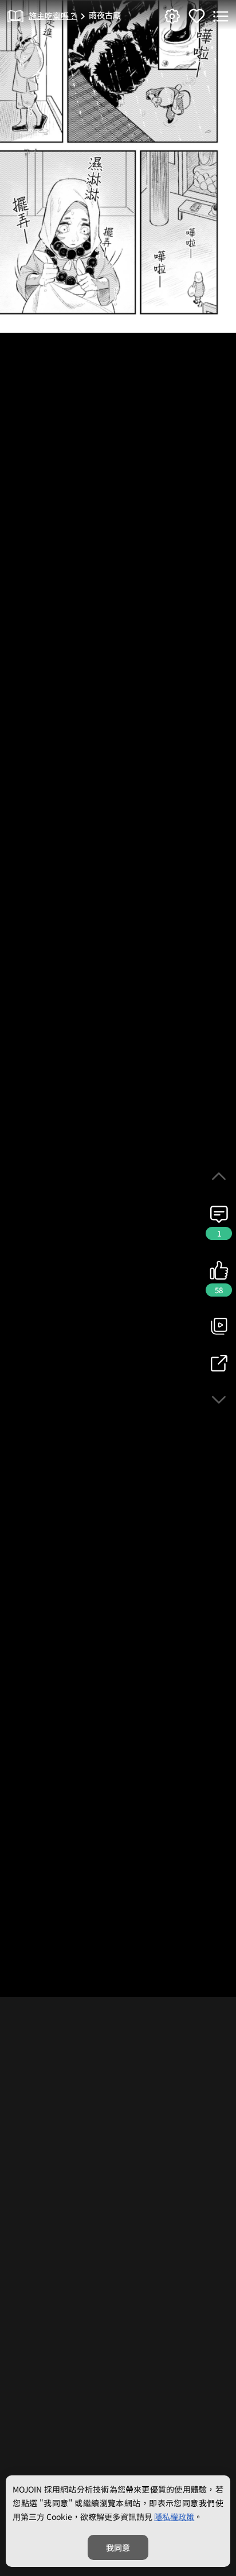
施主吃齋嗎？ (53, 15)
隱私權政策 (174, 2517)
